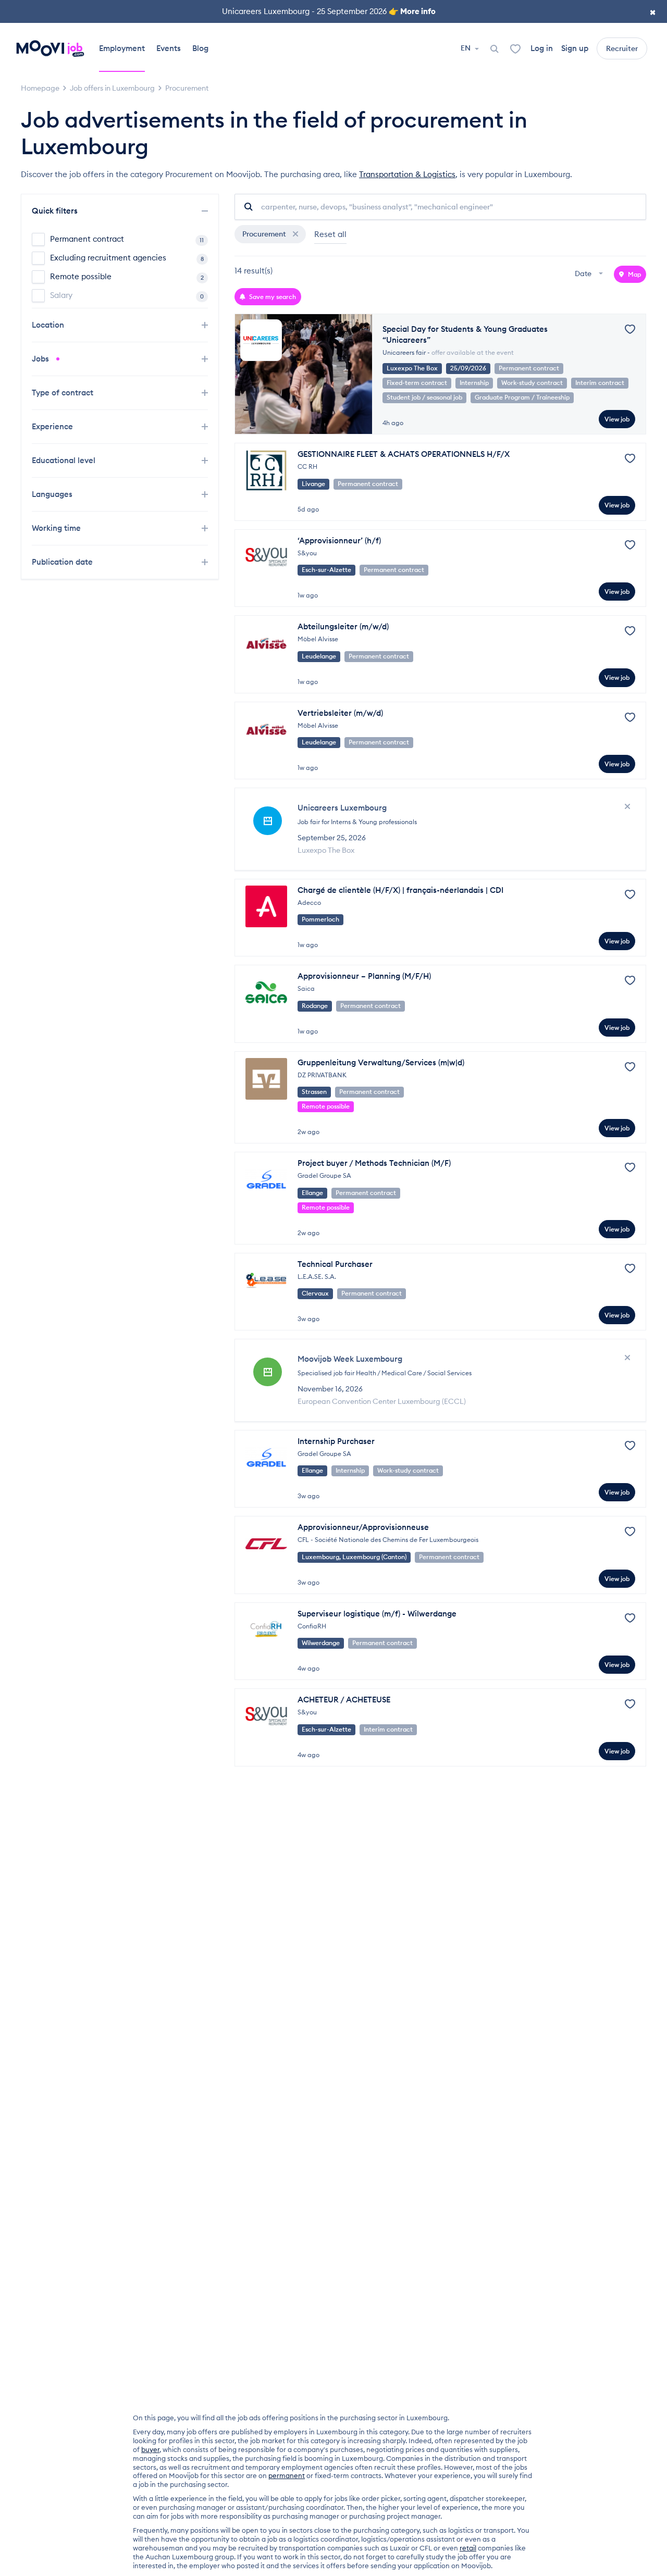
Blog (200, 48)
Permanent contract (127, 239)
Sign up (575, 48)
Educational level (65, 460)
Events (169, 48)
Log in (542, 48)
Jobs (41, 359)
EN (466, 48)
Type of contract (64, 393)
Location (49, 325)
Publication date (63, 562)
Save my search (272, 297)
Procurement (265, 234)
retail (468, 2548)
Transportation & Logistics (407, 174)
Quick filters (56, 211)
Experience (53, 426)
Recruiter (622, 48)
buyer (150, 2449)
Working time (57, 528)
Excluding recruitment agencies (127, 258)
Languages (53, 494)
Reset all (330, 234)
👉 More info (412, 11)
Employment (122, 48)
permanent (287, 2475)
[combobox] (590, 274)
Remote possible (127, 276)
